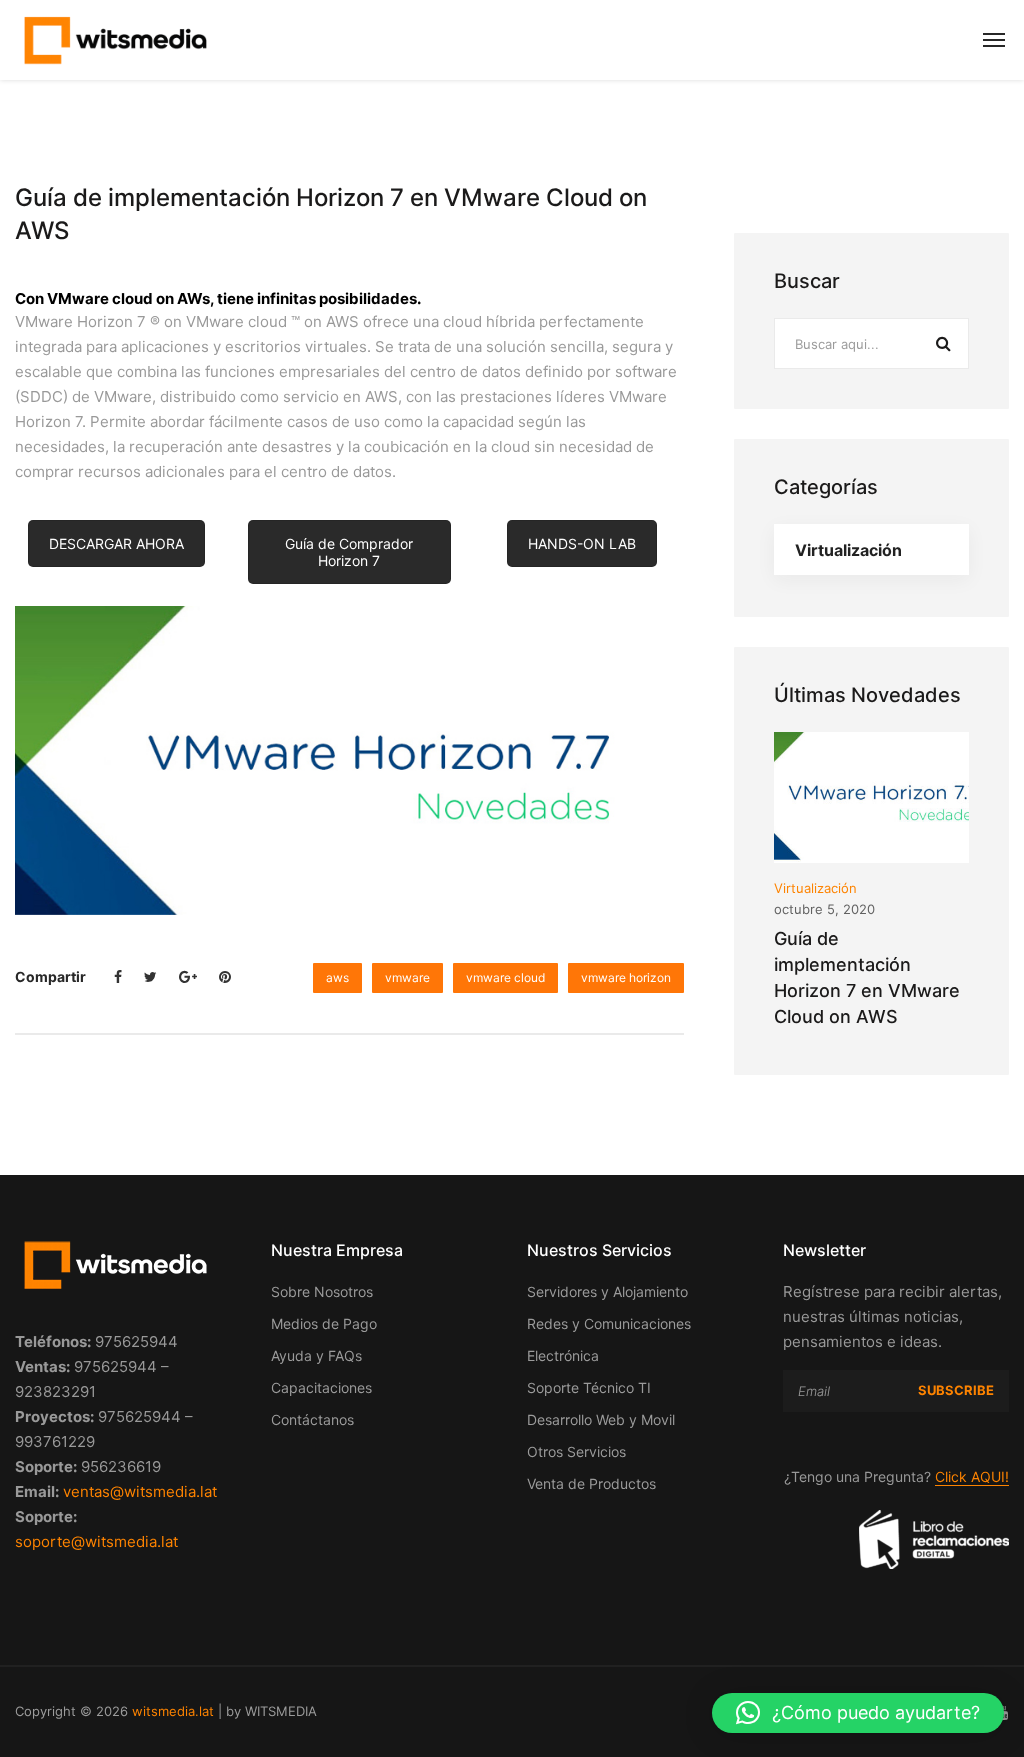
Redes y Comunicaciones (609, 1323)
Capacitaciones (321, 1387)
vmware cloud (505, 977)
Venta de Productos (591, 1483)
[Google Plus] (188, 976)
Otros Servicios (576, 1451)
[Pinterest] (225, 976)
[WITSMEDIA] (115, 40)
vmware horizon (626, 977)
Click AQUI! (972, 1476)
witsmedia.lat (173, 1711)
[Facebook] (118, 976)
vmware (407, 977)
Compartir (50, 976)
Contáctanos (312, 1419)
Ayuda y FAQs (316, 1355)
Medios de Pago (324, 1323)
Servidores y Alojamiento (607, 1291)
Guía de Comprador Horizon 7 (349, 552)
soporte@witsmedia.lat (96, 1541)
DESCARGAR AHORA (116, 543)
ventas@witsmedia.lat (140, 1491)
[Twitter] (150, 976)
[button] (858, 1713)
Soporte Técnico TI (589, 1387)
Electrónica (563, 1355)
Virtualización (848, 550)
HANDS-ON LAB (582, 543)
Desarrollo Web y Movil (601, 1419)
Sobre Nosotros (322, 1291)
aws (337, 977)
